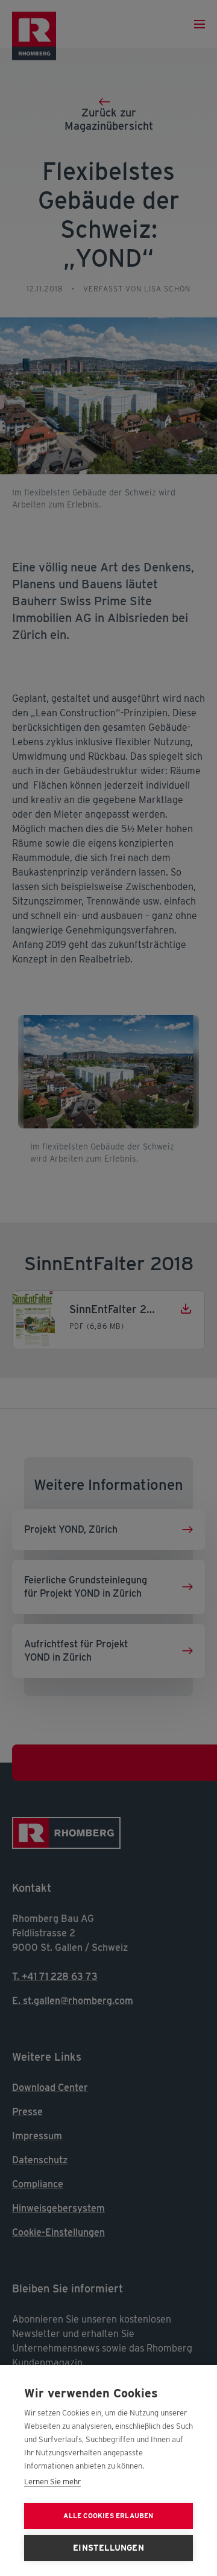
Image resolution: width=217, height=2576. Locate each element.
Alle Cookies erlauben (108, 2516)
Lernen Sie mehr (52, 2482)
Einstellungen (108, 2548)
